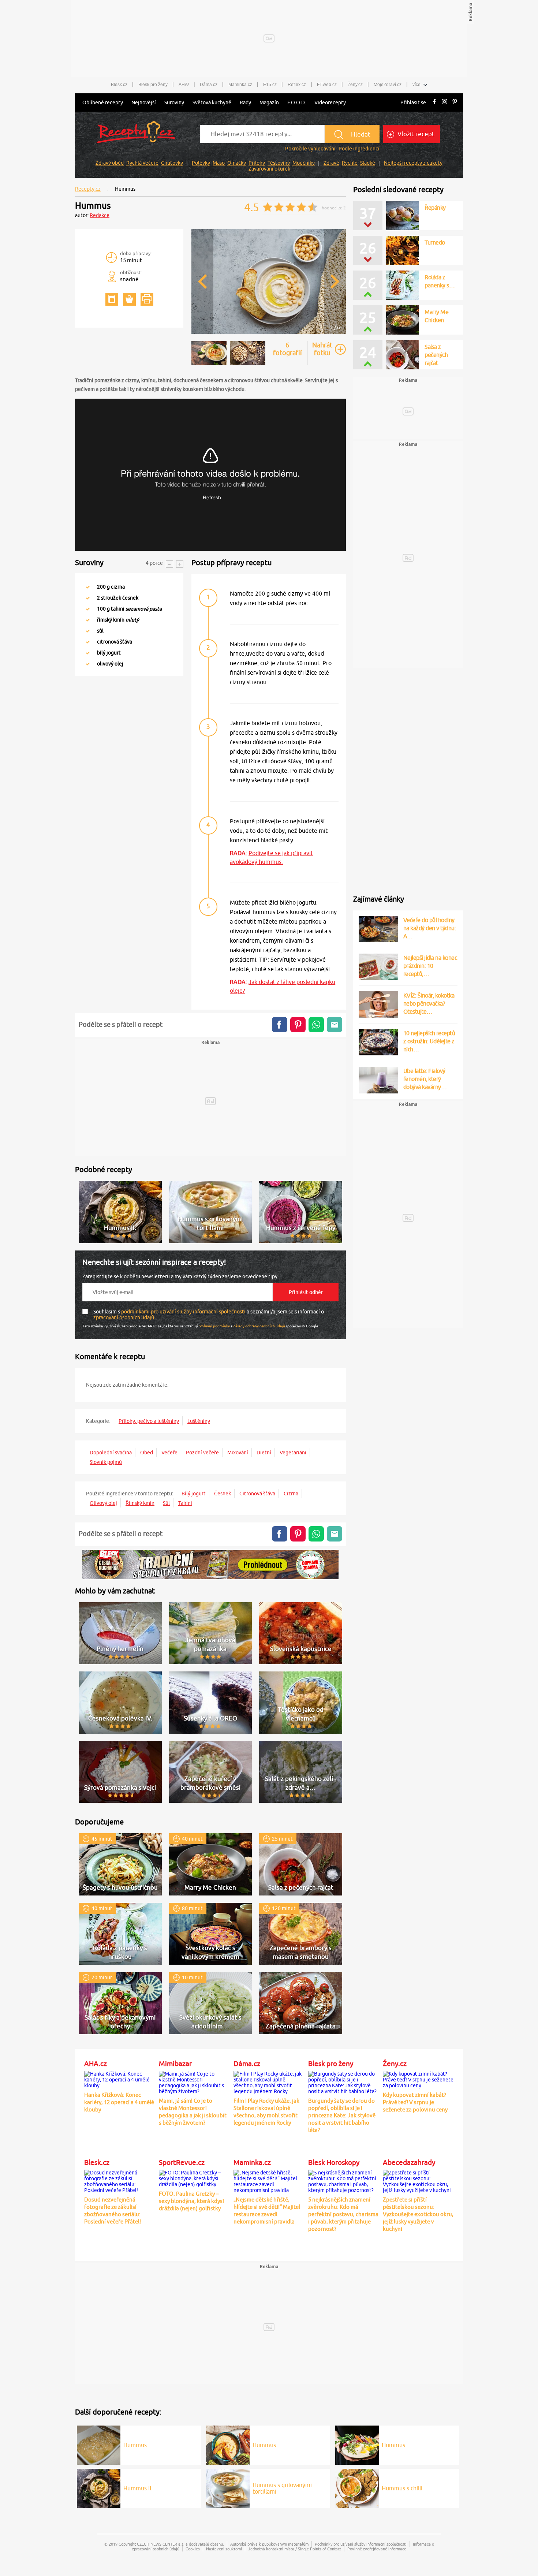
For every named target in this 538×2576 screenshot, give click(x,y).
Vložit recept (415, 134)
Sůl (166, 1503)
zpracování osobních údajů (124, 1317)
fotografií (287, 349)
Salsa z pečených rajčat (436, 285)
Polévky (201, 163)
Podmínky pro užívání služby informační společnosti (361, 2544)
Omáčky (237, 163)
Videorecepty (330, 102)
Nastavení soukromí (224, 2549)
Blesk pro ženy (153, 85)
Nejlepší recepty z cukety (413, 163)
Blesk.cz (119, 85)
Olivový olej (103, 1503)
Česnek (223, 1494)
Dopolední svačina (111, 1453)
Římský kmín (140, 1503)
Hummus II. (138, 2488)
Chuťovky (172, 163)
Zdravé (331, 163)
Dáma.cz (209, 85)
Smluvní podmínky (214, 1326)
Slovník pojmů (106, 1462)
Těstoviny (279, 163)
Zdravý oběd (110, 163)
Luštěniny (199, 1421)
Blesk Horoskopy (334, 2162)
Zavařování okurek (269, 169)
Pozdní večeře (202, 1453)
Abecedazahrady (409, 2162)
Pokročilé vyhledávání (310, 149)
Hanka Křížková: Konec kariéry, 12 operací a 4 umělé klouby (119, 2102)
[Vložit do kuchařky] (112, 299)
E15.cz (270, 85)
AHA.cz (96, 2064)
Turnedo (435, 242)
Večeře (169, 1453)
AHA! (184, 85)
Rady (245, 102)
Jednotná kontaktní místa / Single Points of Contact (295, 2549)
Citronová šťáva (257, 1494)
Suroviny (174, 102)
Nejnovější (144, 102)
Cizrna (291, 1494)
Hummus (135, 2445)
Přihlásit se (413, 102)
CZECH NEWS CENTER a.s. (161, 2544)
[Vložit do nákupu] (129, 299)
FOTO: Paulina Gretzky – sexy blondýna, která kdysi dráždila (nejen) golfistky (191, 2201)
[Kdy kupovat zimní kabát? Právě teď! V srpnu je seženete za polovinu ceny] (418, 2079)
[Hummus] (269, 333)
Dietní (264, 1453)
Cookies (193, 2549)
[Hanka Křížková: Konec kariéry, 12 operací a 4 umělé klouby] (120, 2079)
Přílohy (257, 163)
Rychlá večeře (142, 163)
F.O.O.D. (297, 102)
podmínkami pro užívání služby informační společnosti (184, 1312)
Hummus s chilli (402, 2488)
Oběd (147, 1453)
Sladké (368, 163)
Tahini (185, 1503)
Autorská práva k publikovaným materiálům (269, 2544)
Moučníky (304, 163)
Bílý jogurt (194, 1494)
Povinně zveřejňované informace (377, 2549)
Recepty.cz (88, 189)
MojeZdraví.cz (388, 85)
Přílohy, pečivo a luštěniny (149, 1421)
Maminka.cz (240, 85)
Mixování (238, 1453)
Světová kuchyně (212, 102)
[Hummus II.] (99, 2487)
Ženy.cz (355, 85)
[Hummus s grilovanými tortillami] (228, 2487)
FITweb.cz (327, 85)
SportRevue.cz (182, 2162)
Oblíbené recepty (103, 102)
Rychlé (350, 163)
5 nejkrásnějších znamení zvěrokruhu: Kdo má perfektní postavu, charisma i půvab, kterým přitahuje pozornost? (343, 2214)
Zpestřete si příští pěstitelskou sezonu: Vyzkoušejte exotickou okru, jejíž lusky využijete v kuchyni (418, 2214)
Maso (219, 163)
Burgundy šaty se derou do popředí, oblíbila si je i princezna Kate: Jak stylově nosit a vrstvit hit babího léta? (342, 2115)
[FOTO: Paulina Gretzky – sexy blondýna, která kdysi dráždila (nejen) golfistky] (194, 2177)
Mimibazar (175, 2064)
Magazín (269, 102)
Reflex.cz (297, 85)
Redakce (100, 215)
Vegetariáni (293, 1453)
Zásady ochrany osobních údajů (259, 1326)
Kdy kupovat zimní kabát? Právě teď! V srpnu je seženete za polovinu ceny (415, 2102)
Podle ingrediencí (359, 149)
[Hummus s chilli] (357, 2487)
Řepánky (435, 208)
